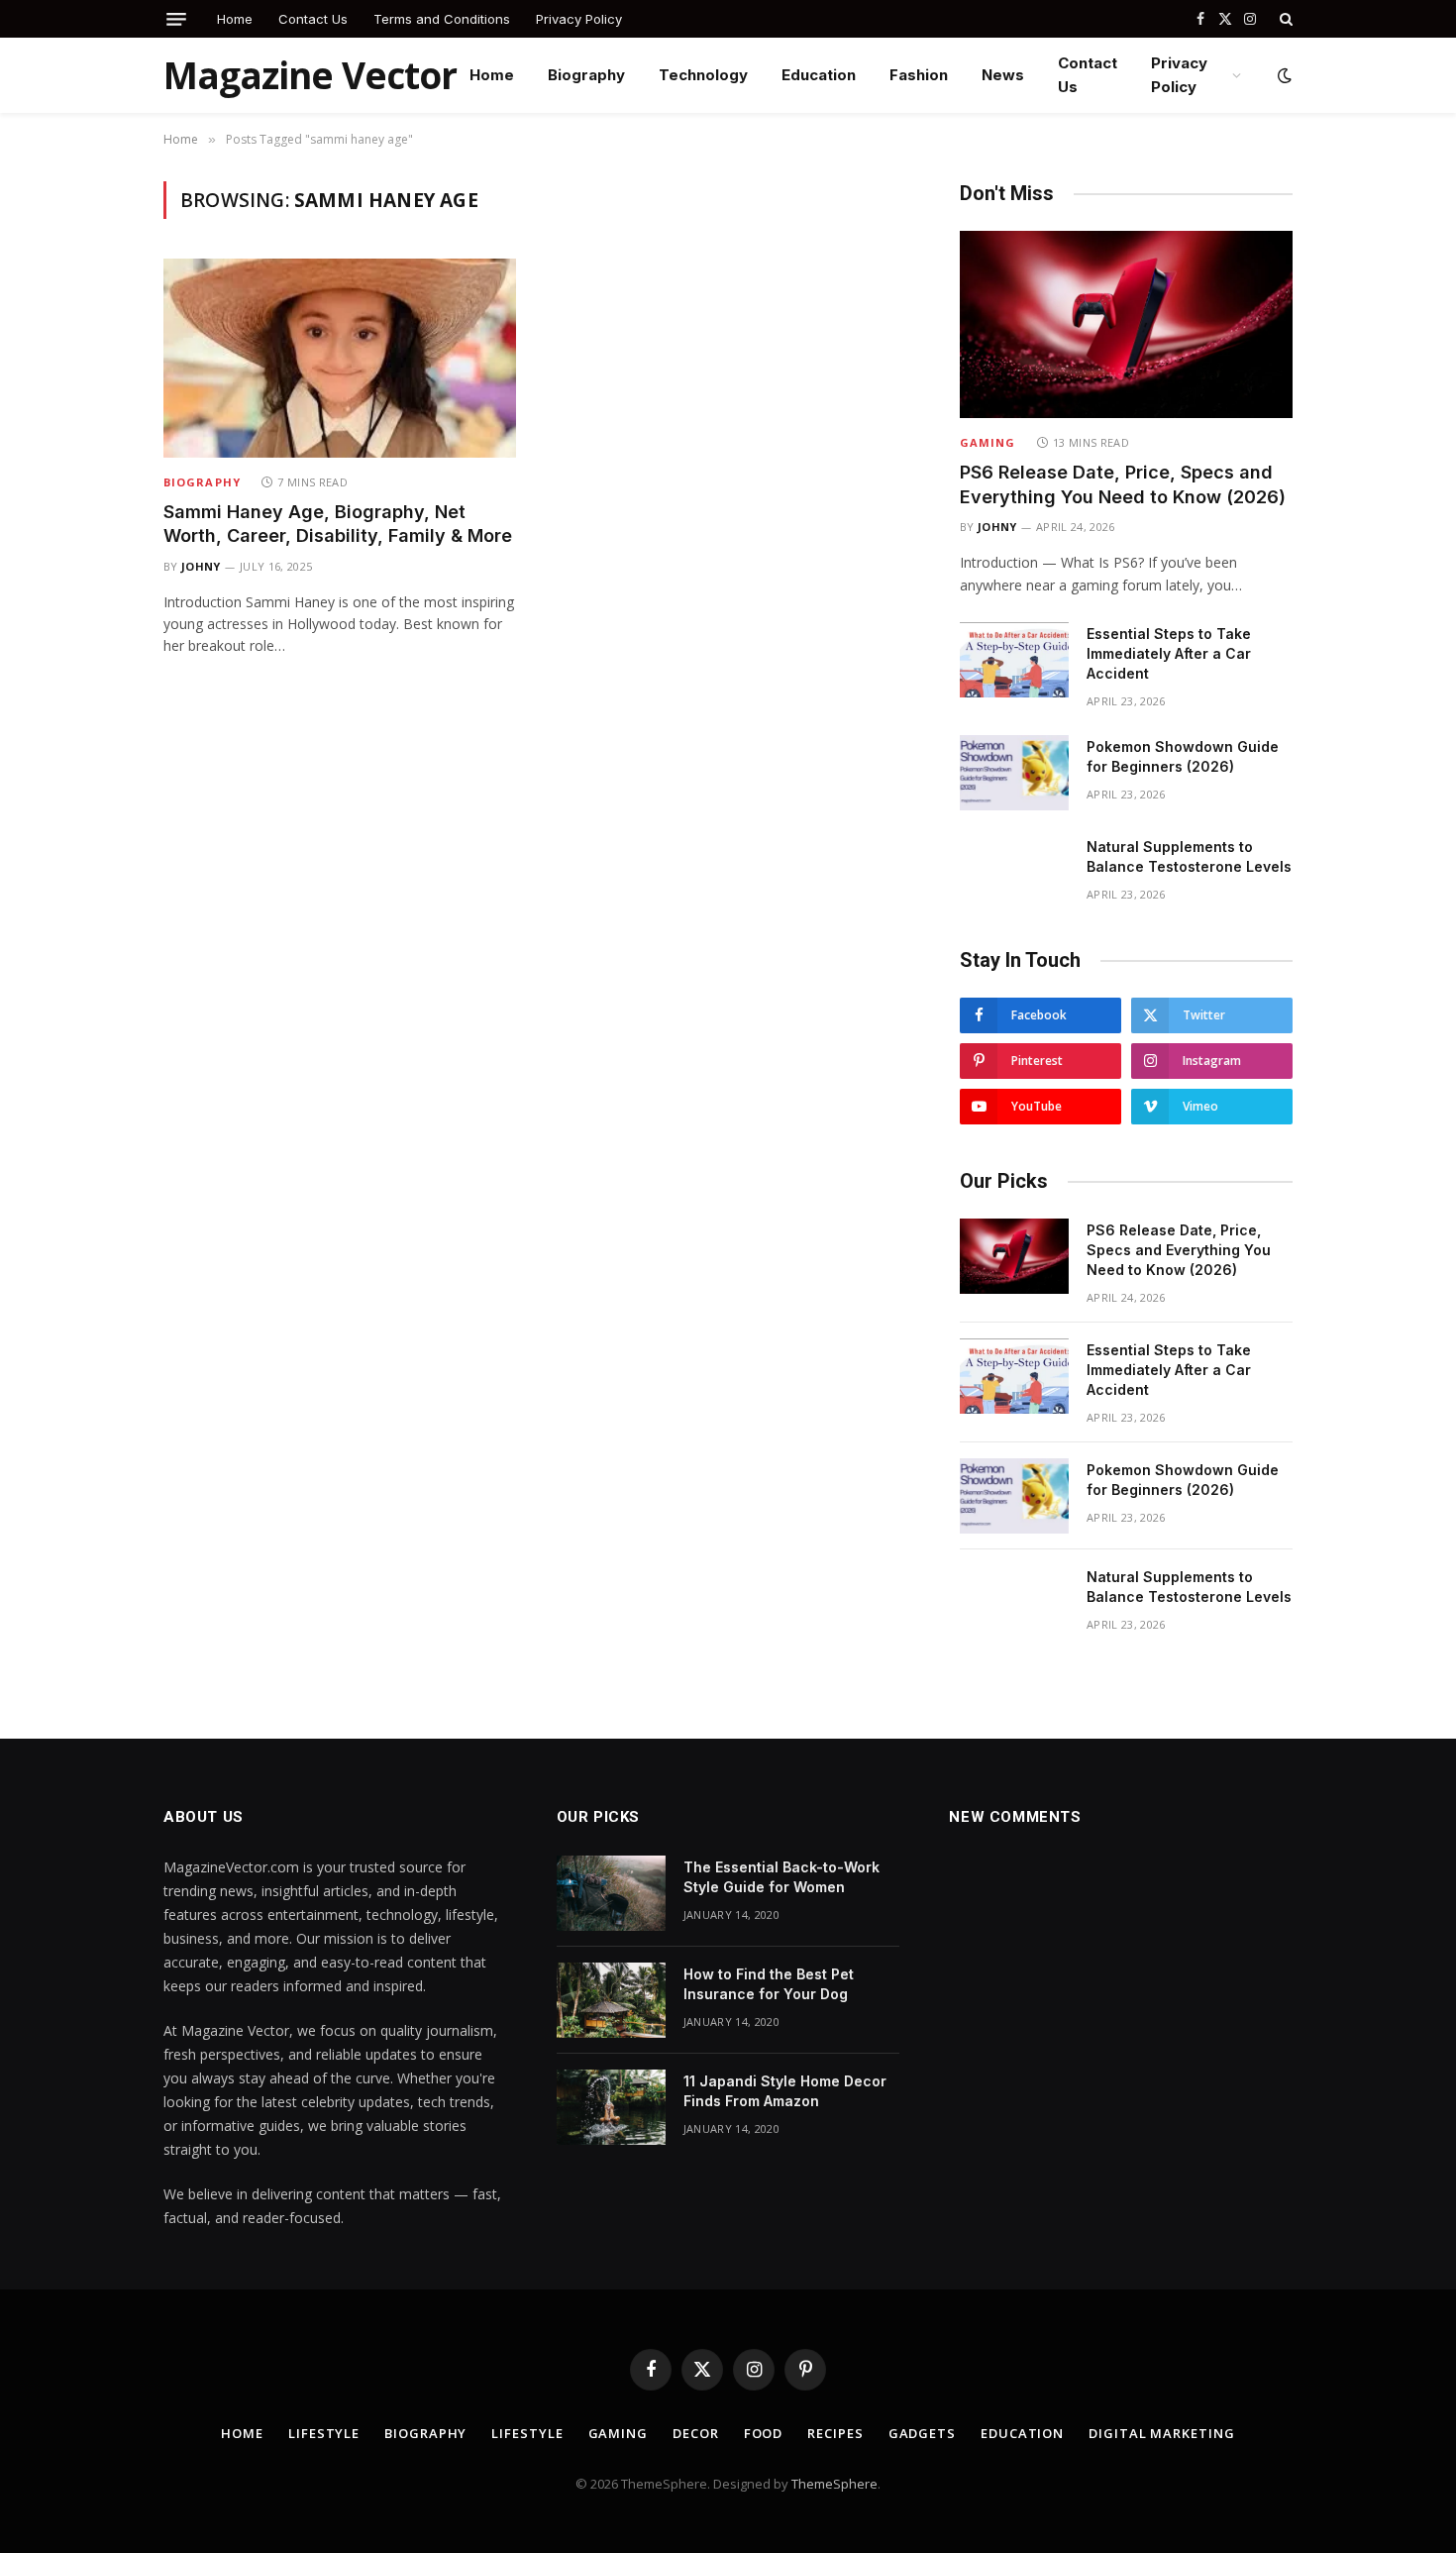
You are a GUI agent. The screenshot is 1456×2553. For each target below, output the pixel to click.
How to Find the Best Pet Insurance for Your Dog (769, 1984)
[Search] (1284, 19)
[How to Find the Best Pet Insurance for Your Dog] (611, 2000)
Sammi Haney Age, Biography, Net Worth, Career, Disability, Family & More (338, 524)
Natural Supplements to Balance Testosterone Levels (1189, 856)
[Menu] (176, 19)
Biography (586, 75)
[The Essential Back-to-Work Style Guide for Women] (611, 1893)
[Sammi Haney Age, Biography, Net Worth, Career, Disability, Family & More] (340, 358)
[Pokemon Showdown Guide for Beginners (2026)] (1014, 773)
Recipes (835, 2433)
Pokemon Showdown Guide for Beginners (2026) (1183, 756)
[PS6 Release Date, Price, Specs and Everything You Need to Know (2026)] (1126, 324)
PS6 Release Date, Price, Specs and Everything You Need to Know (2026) (1123, 484)
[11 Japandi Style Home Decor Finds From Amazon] (611, 2107)
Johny (201, 566)
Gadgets (922, 2433)
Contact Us (313, 19)
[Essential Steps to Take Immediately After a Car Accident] (1014, 660)
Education (819, 75)
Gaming (988, 442)
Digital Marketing (1161, 2433)
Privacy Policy (579, 19)
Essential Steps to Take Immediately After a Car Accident (1169, 653)
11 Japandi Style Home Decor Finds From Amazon (785, 2091)
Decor (696, 2433)
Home (235, 19)
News (1003, 75)
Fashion (919, 75)
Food (764, 2433)
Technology (703, 75)
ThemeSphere (834, 2484)
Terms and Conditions (442, 19)
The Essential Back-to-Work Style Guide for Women (781, 1877)
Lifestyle (324, 2433)
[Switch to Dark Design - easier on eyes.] (1283, 75)
